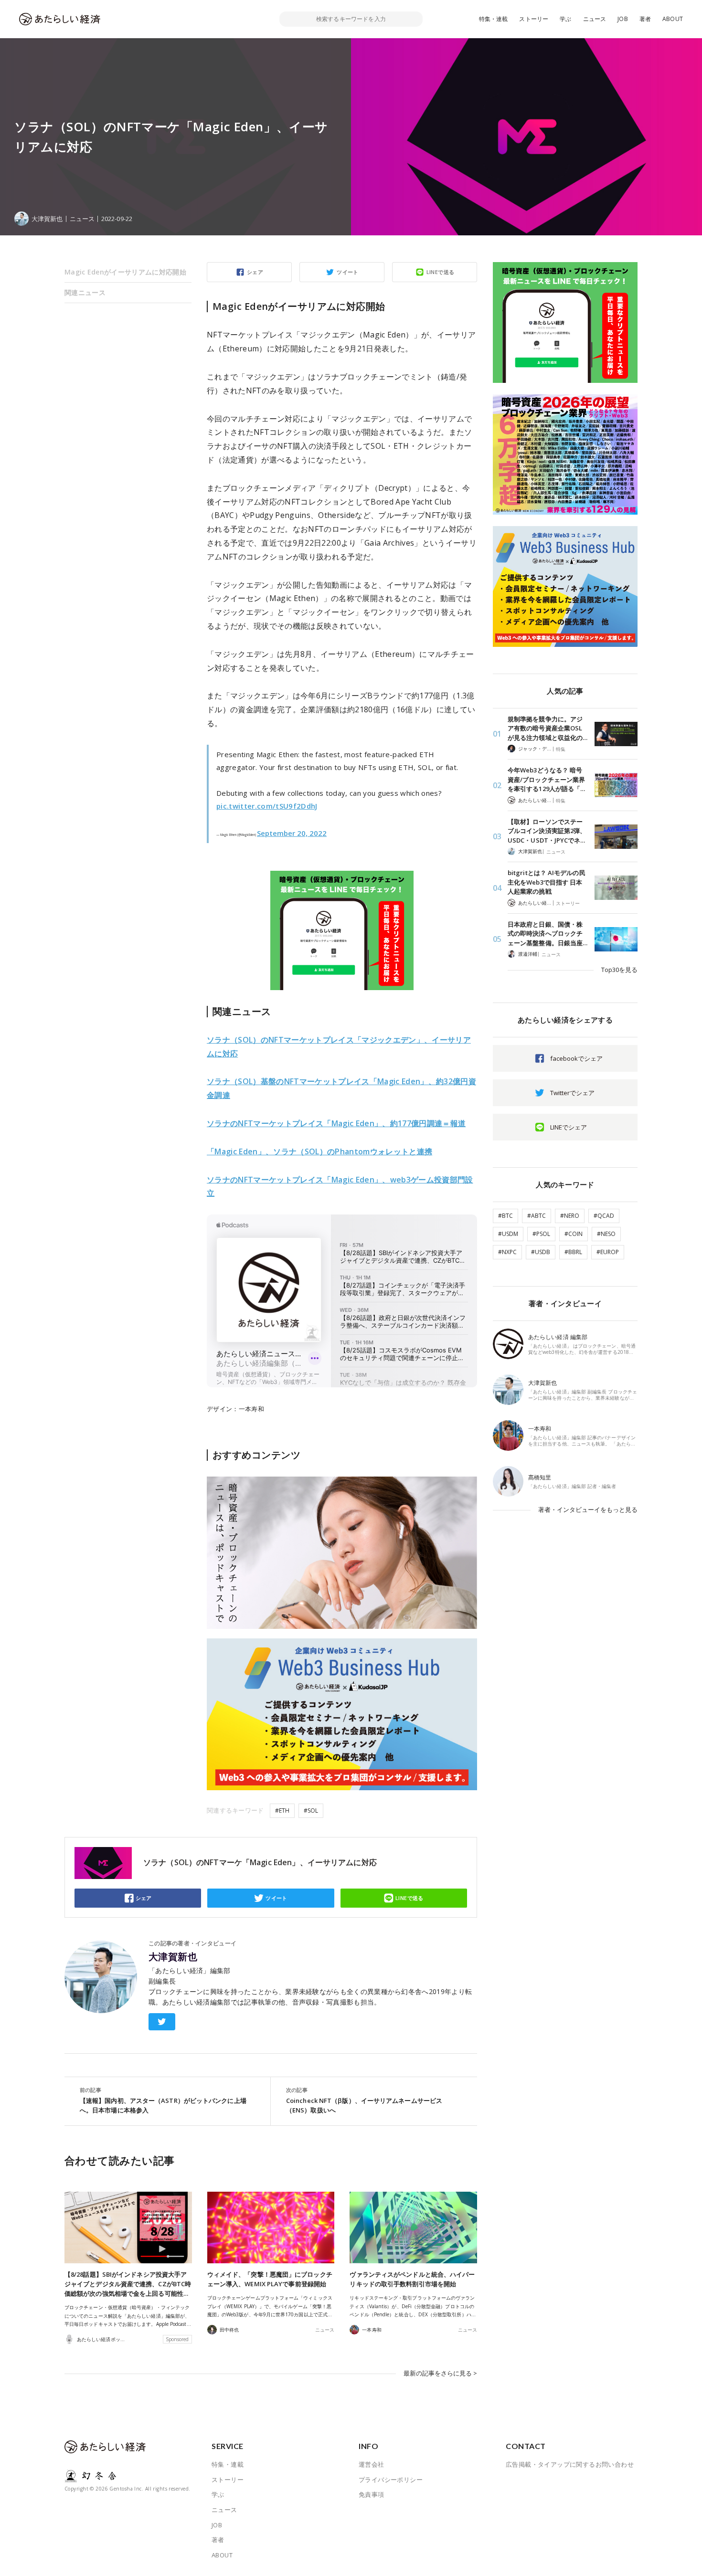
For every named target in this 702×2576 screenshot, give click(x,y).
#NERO (570, 1216)
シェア (255, 272)
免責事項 (372, 2494)
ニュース (595, 19)
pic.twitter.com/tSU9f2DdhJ (267, 806)
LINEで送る (441, 272)
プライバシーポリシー (391, 2480)
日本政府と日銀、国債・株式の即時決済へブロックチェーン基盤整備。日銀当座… (548, 934)
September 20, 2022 (292, 833)
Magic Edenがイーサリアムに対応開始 (125, 272)
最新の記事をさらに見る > (440, 2373)
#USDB (541, 1252)
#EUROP (608, 1252)
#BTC (505, 1216)
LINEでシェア (569, 1127)
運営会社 (372, 2464)
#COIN (574, 1234)
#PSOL (541, 1234)
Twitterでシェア (572, 1093)
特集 (561, 749)
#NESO (606, 1234)
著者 (645, 19)
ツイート (348, 272)
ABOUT (673, 19)
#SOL (311, 1811)
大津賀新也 (173, 1957)
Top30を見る (619, 970)
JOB (623, 19)
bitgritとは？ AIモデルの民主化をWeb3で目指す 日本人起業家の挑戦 (547, 882)
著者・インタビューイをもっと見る (588, 1510)
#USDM (508, 1234)
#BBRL (573, 1252)
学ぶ (565, 19)
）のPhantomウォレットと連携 (319, 1151)
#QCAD (604, 1216)
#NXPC (507, 1252)
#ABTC (537, 1216)
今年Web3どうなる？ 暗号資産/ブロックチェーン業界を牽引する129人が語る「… (546, 779)
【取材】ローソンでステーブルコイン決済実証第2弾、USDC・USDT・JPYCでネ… (547, 831)
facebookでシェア (576, 1058)
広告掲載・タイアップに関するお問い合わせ (570, 2464)
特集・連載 (494, 19)
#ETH (282, 1811)
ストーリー (534, 19)
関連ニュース (85, 292)
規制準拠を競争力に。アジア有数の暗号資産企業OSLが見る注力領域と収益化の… (548, 728)
